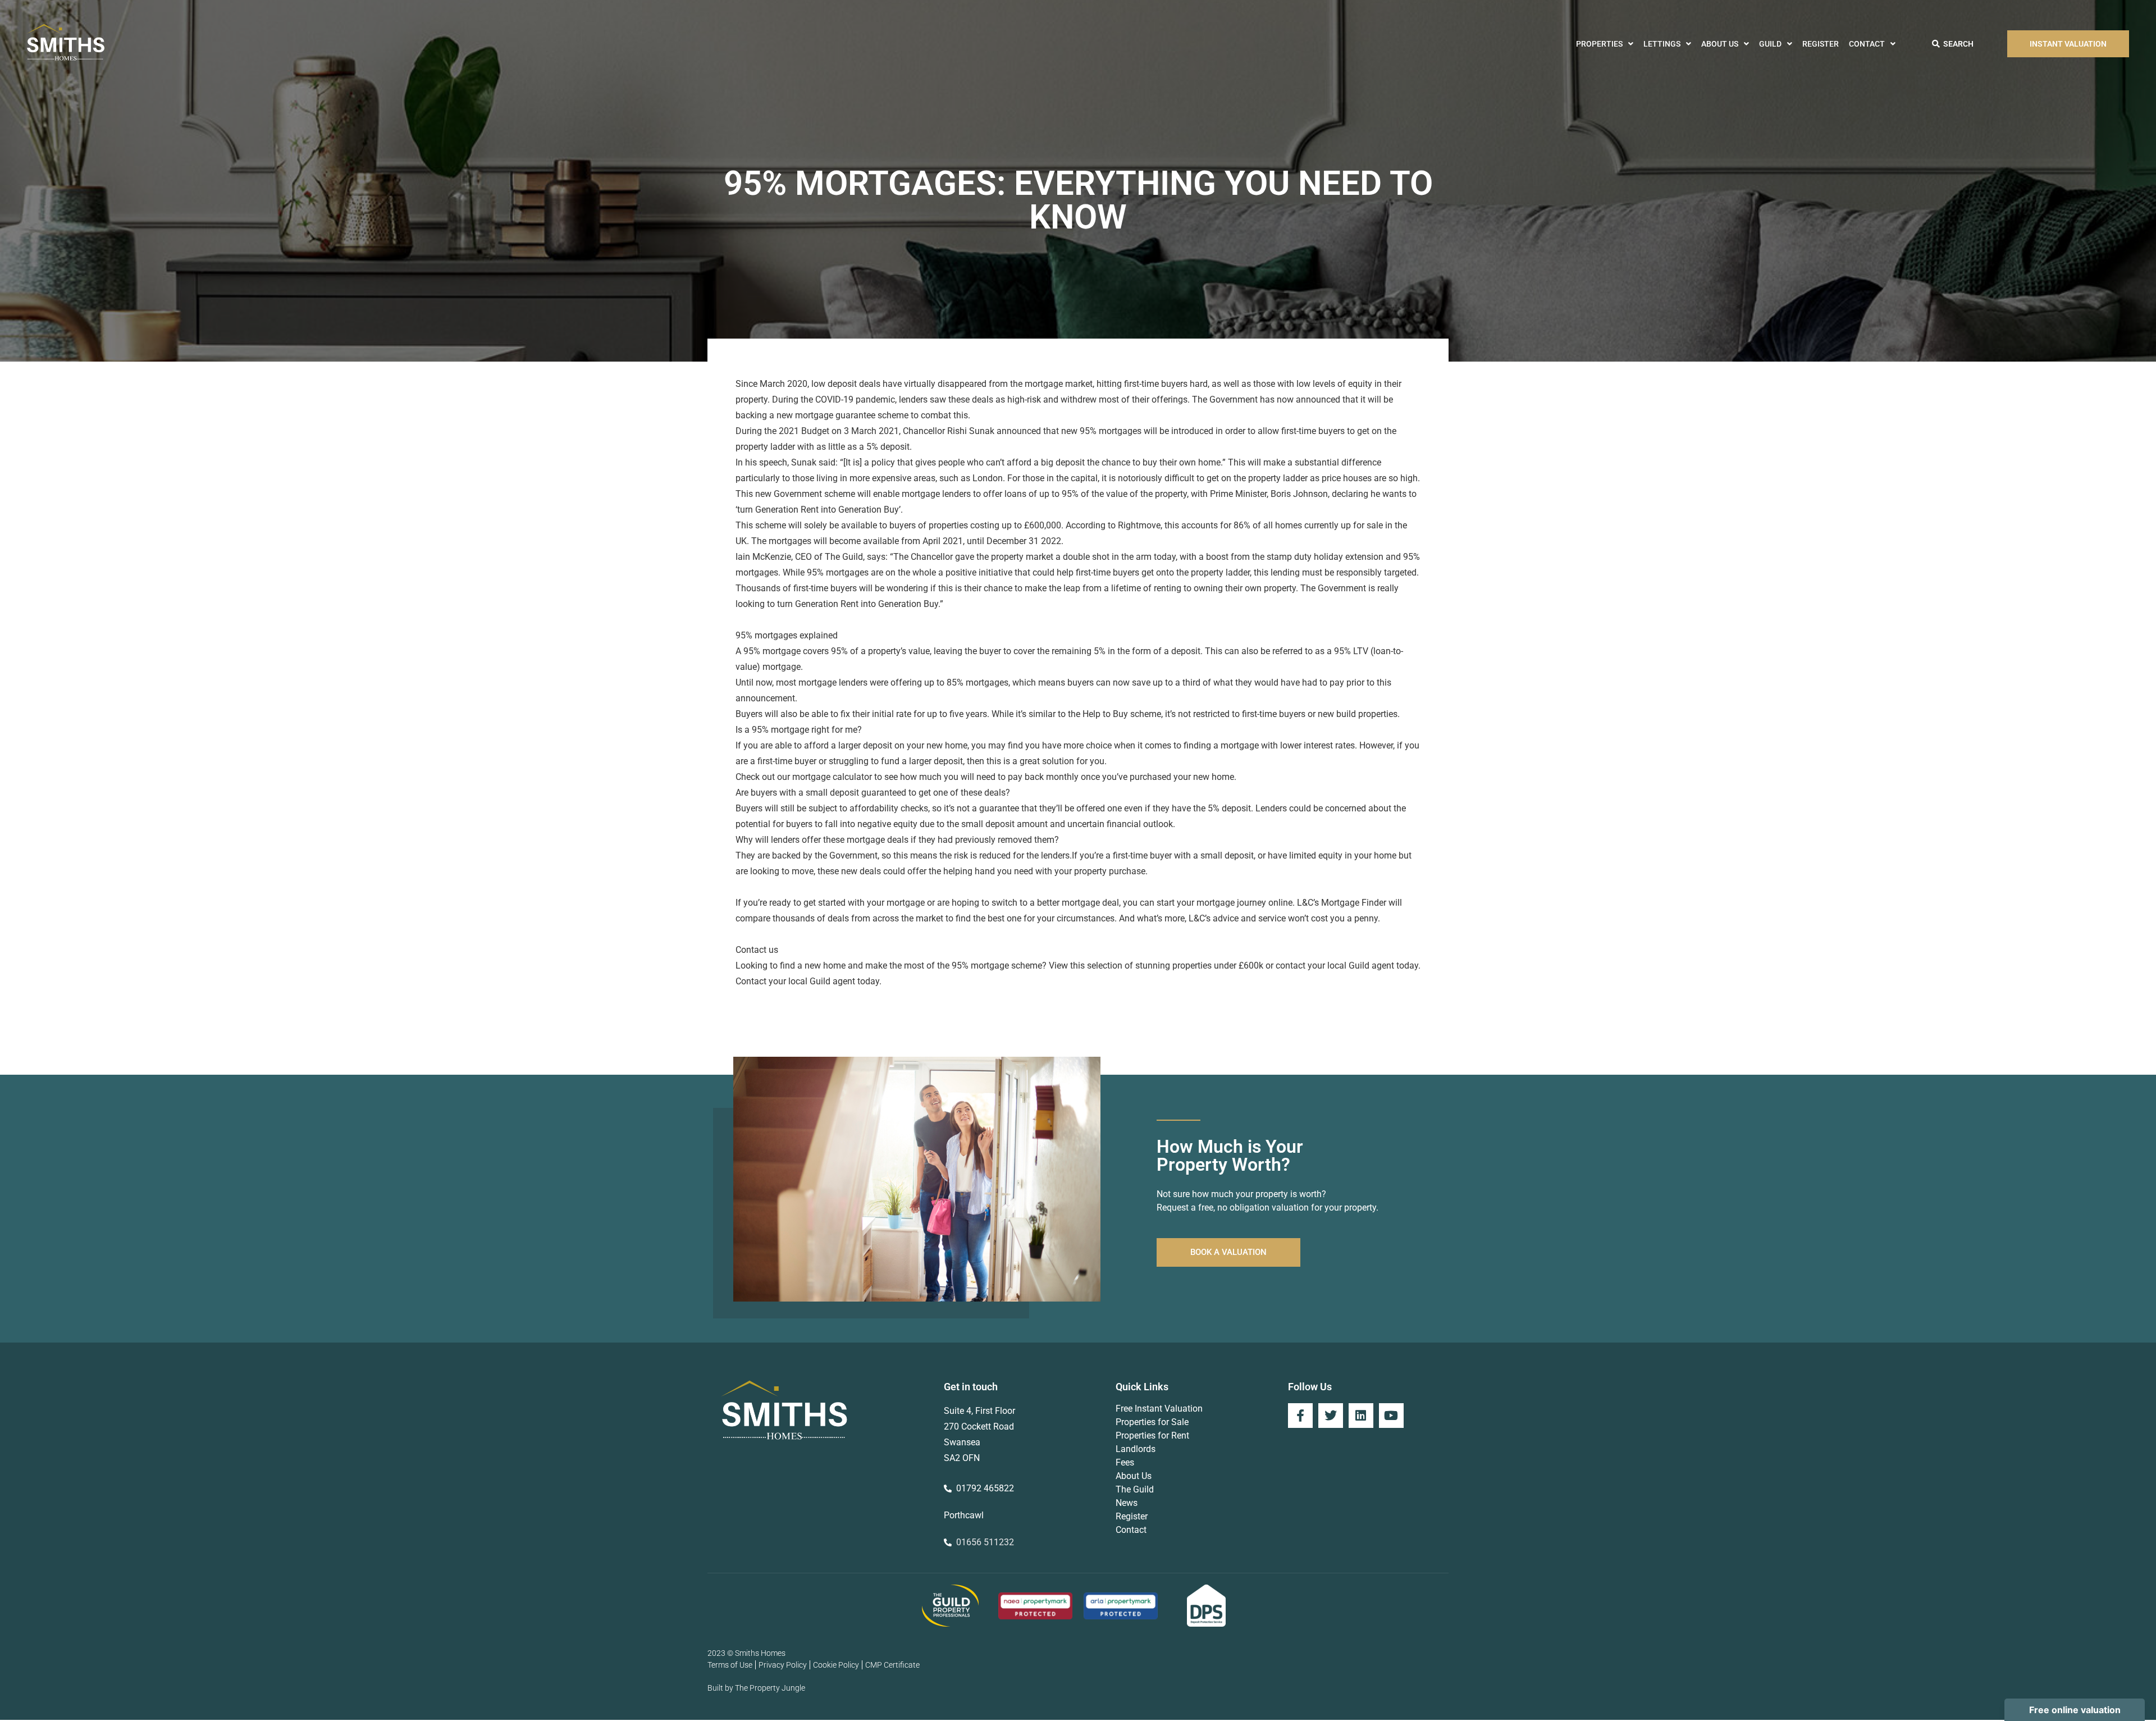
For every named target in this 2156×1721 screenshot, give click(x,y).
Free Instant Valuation (1159, 1409)
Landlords (1136, 1449)
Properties (1599, 44)
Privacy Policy (783, 1665)
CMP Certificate (892, 1665)
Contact (1867, 44)
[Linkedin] (1361, 1416)
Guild (1770, 44)
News (1127, 1503)
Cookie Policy (836, 1665)
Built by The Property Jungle (756, 1688)
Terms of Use (730, 1665)
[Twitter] (1331, 1416)
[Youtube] (1391, 1416)
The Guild (1135, 1489)
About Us (1720, 44)
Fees (1125, 1462)
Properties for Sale (1152, 1422)
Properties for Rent (1152, 1435)
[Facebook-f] (1300, 1416)
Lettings (1662, 44)
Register (1821, 44)
